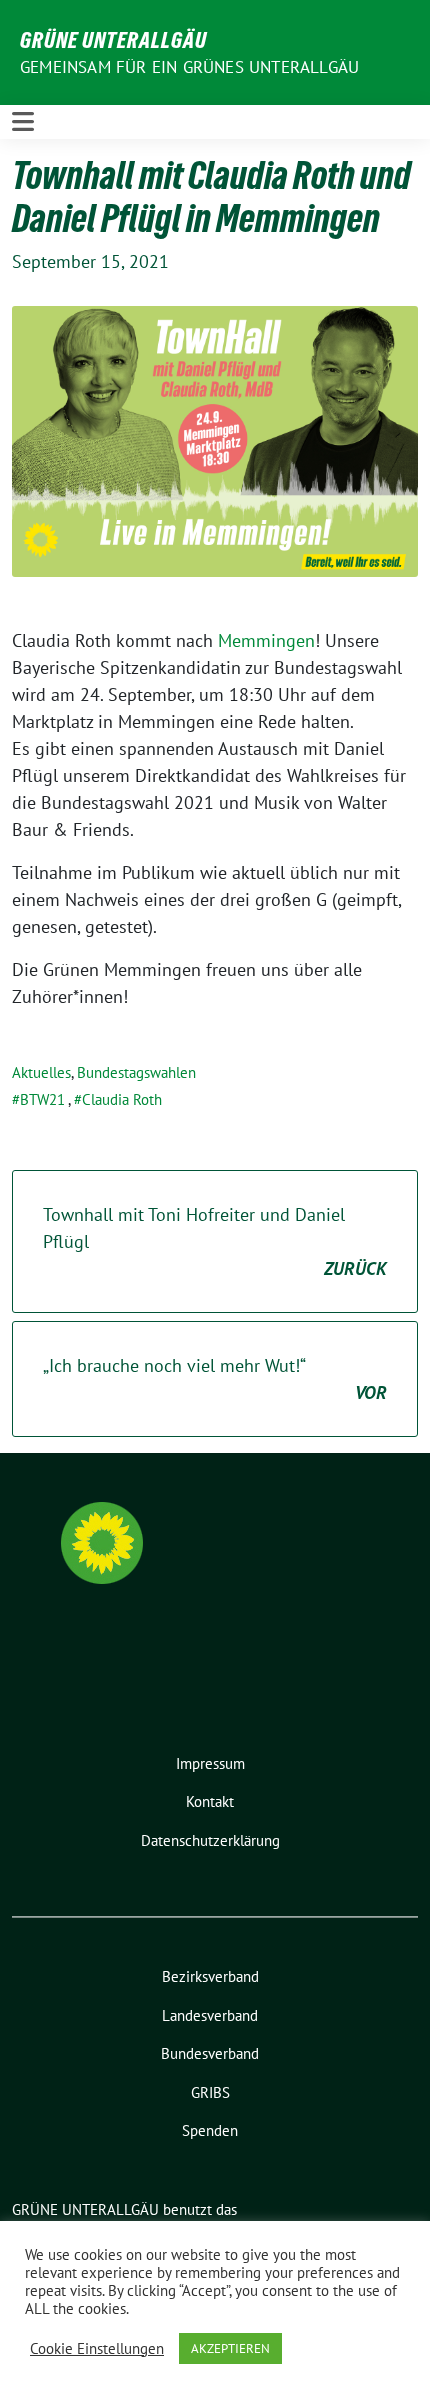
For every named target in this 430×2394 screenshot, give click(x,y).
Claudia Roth (122, 1099)
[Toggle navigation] (23, 121)
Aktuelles (41, 1072)
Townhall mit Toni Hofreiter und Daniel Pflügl (215, 1241)
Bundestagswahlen (136, 1072)
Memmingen (266, 640)
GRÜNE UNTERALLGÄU (113, 40)
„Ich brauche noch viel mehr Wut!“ (215, 1379)
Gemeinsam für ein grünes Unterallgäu (189, 67)
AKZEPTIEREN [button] (230, 2348)
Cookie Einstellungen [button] (97, 2349)
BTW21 (42, 1099)
